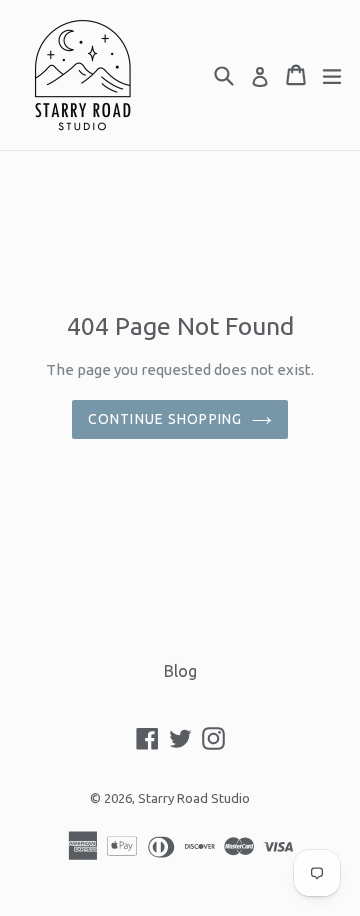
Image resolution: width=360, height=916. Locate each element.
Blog (180, 671)
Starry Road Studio (194, 798)
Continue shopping (165, 419)
